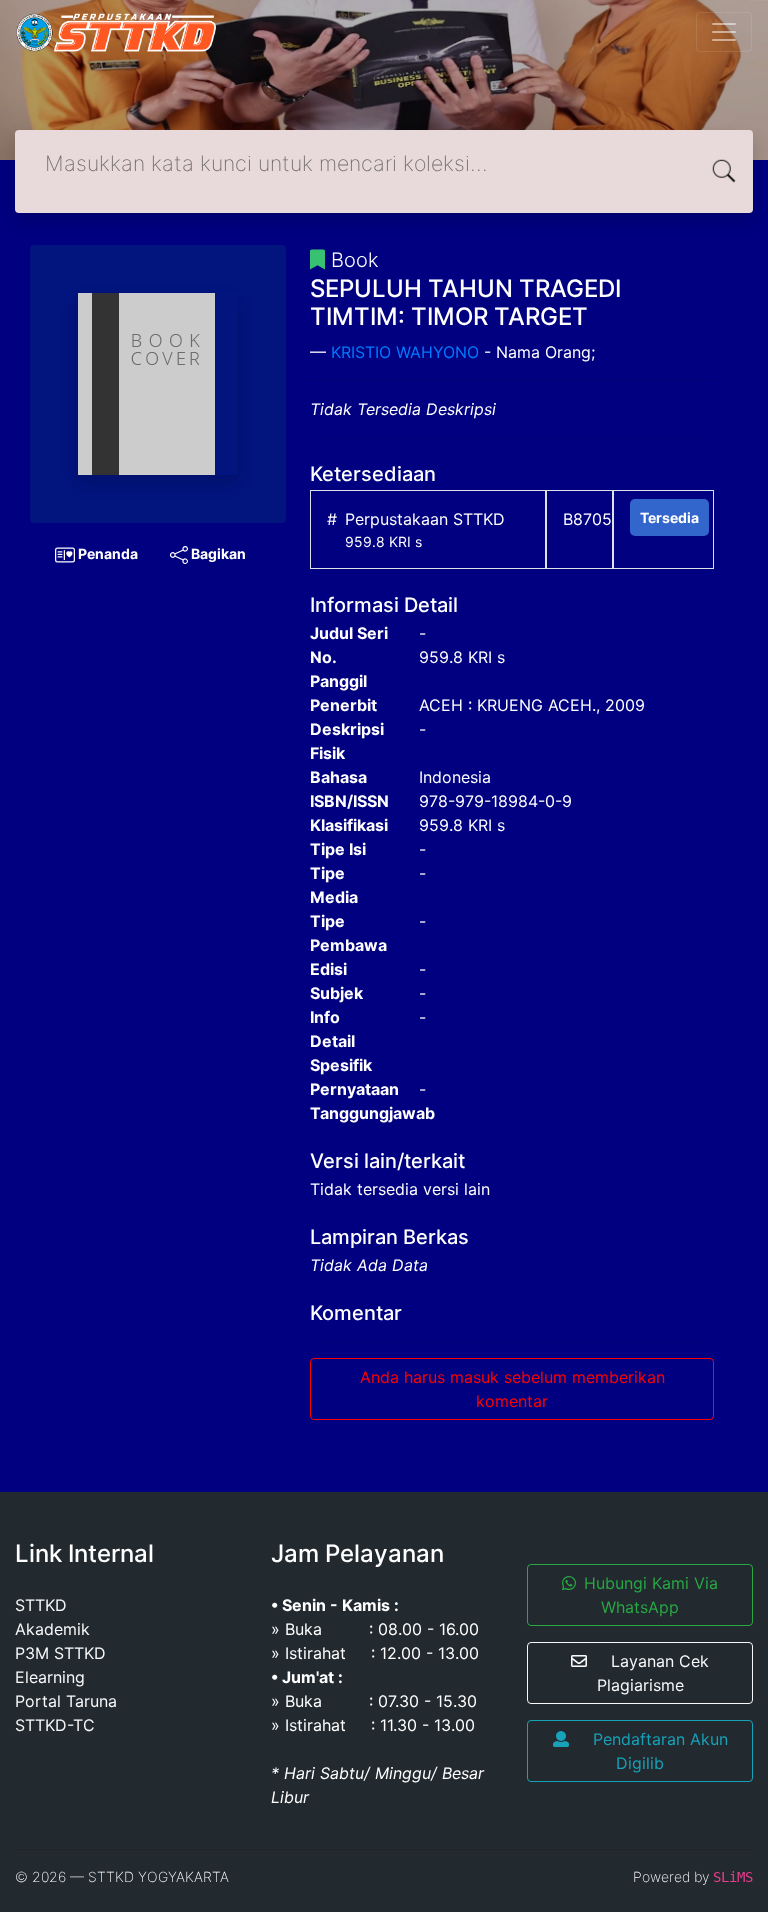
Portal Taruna (66, 1701)
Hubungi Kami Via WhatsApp (651, 1595)
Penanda (106, 553)
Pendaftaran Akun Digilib (660, 1751)
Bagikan (217, 553)
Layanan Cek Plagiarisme (653, 1673)
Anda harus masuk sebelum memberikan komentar (512, 1389)
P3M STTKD (60, 1653)
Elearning (50, 1677)
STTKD (41, 1605)
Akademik (52, 1629)
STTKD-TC (55, 1725)
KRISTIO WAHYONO (405, 352)
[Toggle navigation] (724, 32)
